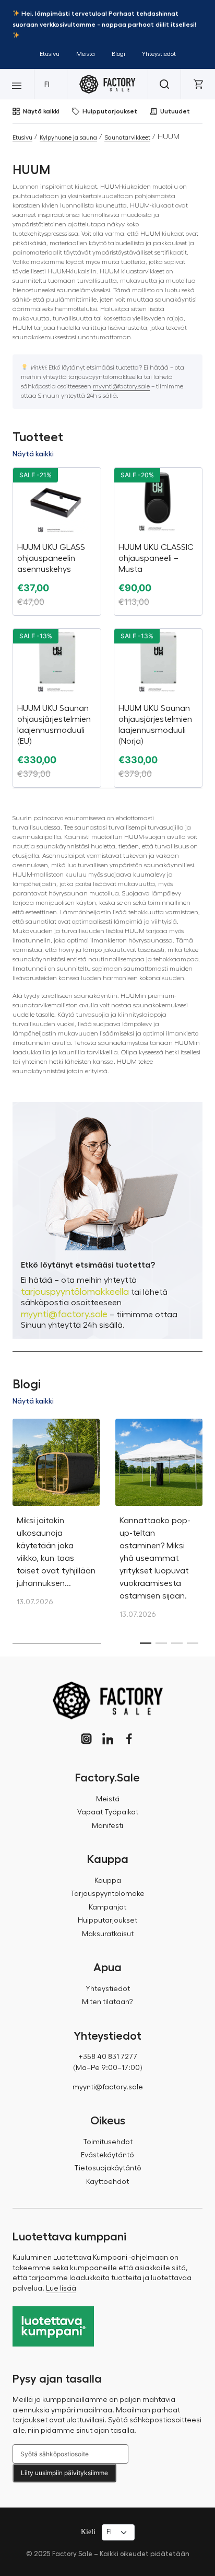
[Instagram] (86, 1739)
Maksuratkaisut (108, 1934)
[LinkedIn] (108, 1739)
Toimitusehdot (108, 2142)
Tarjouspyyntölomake (107, 1894)
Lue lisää (61, 2288)
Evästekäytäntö (107, 2155)
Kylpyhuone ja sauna (68, 137)
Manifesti (107, 1826)
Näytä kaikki (41, 111)
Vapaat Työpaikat (108, 1812)
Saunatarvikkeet (127, 137)
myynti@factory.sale (121, 386)
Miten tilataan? (107, 2002)
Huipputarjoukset (110, 111)
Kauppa (108, 1881)
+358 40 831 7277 (108, 2057)
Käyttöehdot (107, 2182)
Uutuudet (175, 111)
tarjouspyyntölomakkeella (75, 1292)
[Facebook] (129, 1739)
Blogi (118, 54)
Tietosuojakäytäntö (108, 2168)
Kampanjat (107, 1907)
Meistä (86, 54)
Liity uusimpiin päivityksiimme (64, 2473)
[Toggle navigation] (17, 84)
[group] (56, 1518)
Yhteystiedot (159, 54)
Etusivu (50, 54)
